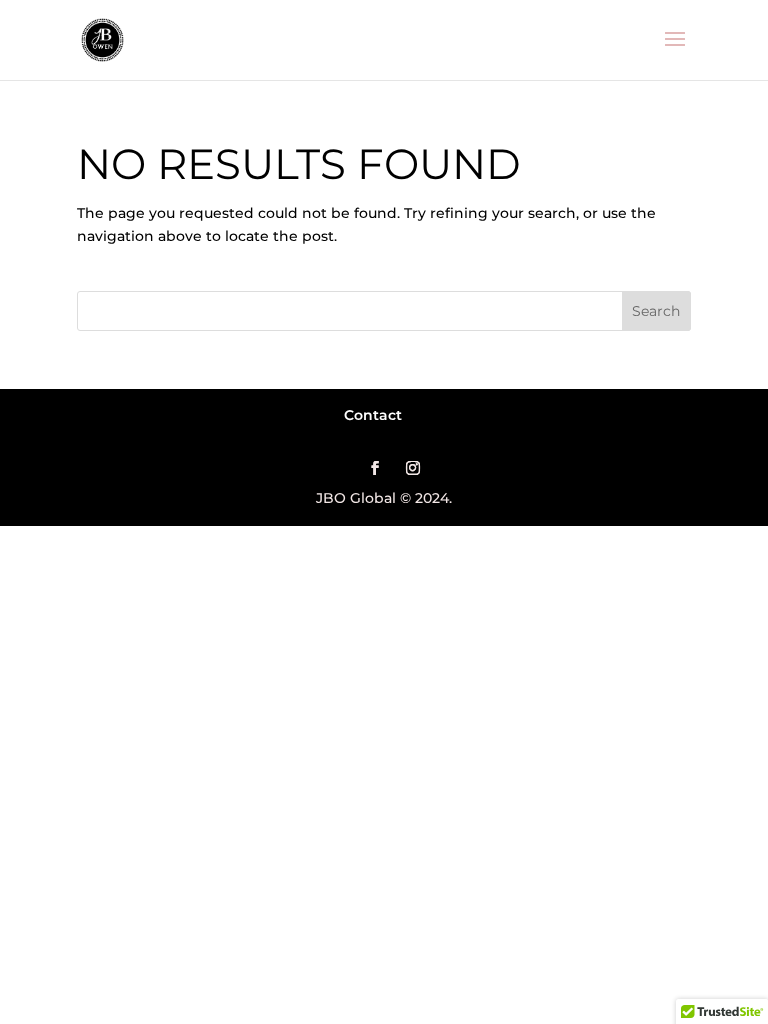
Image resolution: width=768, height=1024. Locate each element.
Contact (373, 415)
